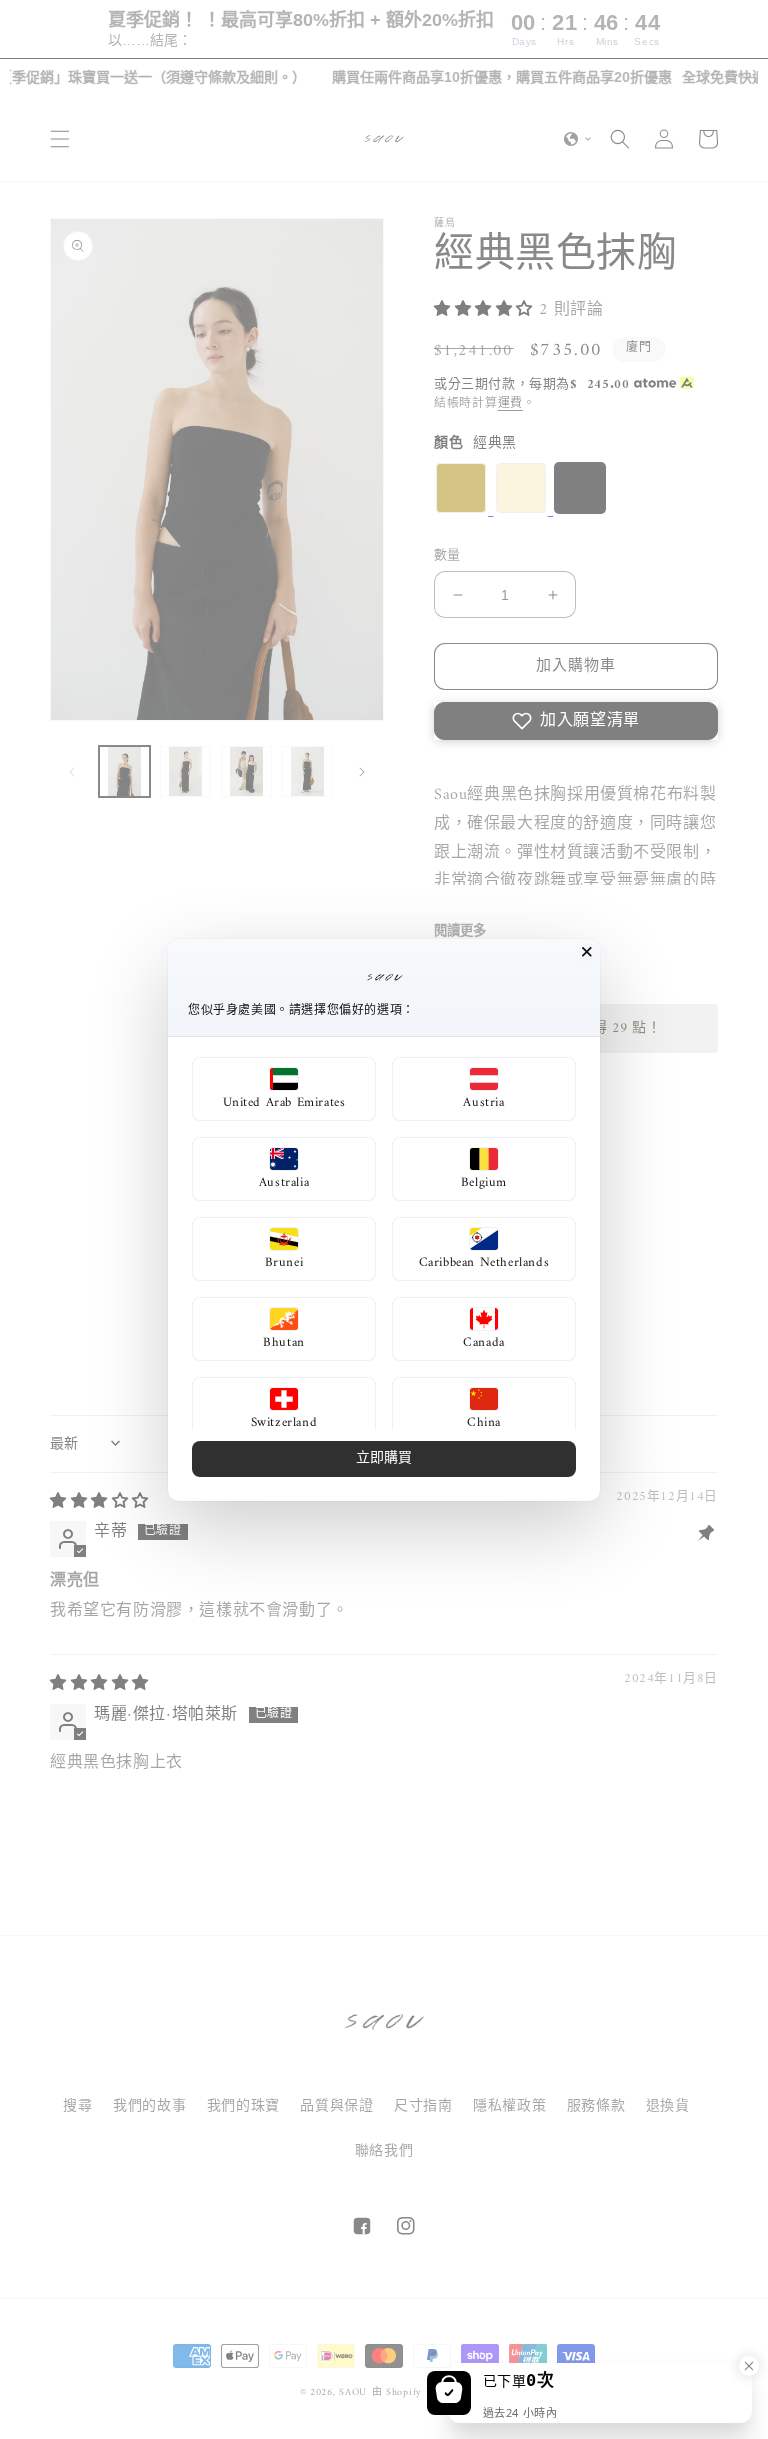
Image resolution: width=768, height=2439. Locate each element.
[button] (284, 1089)
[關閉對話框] (587, 952)
